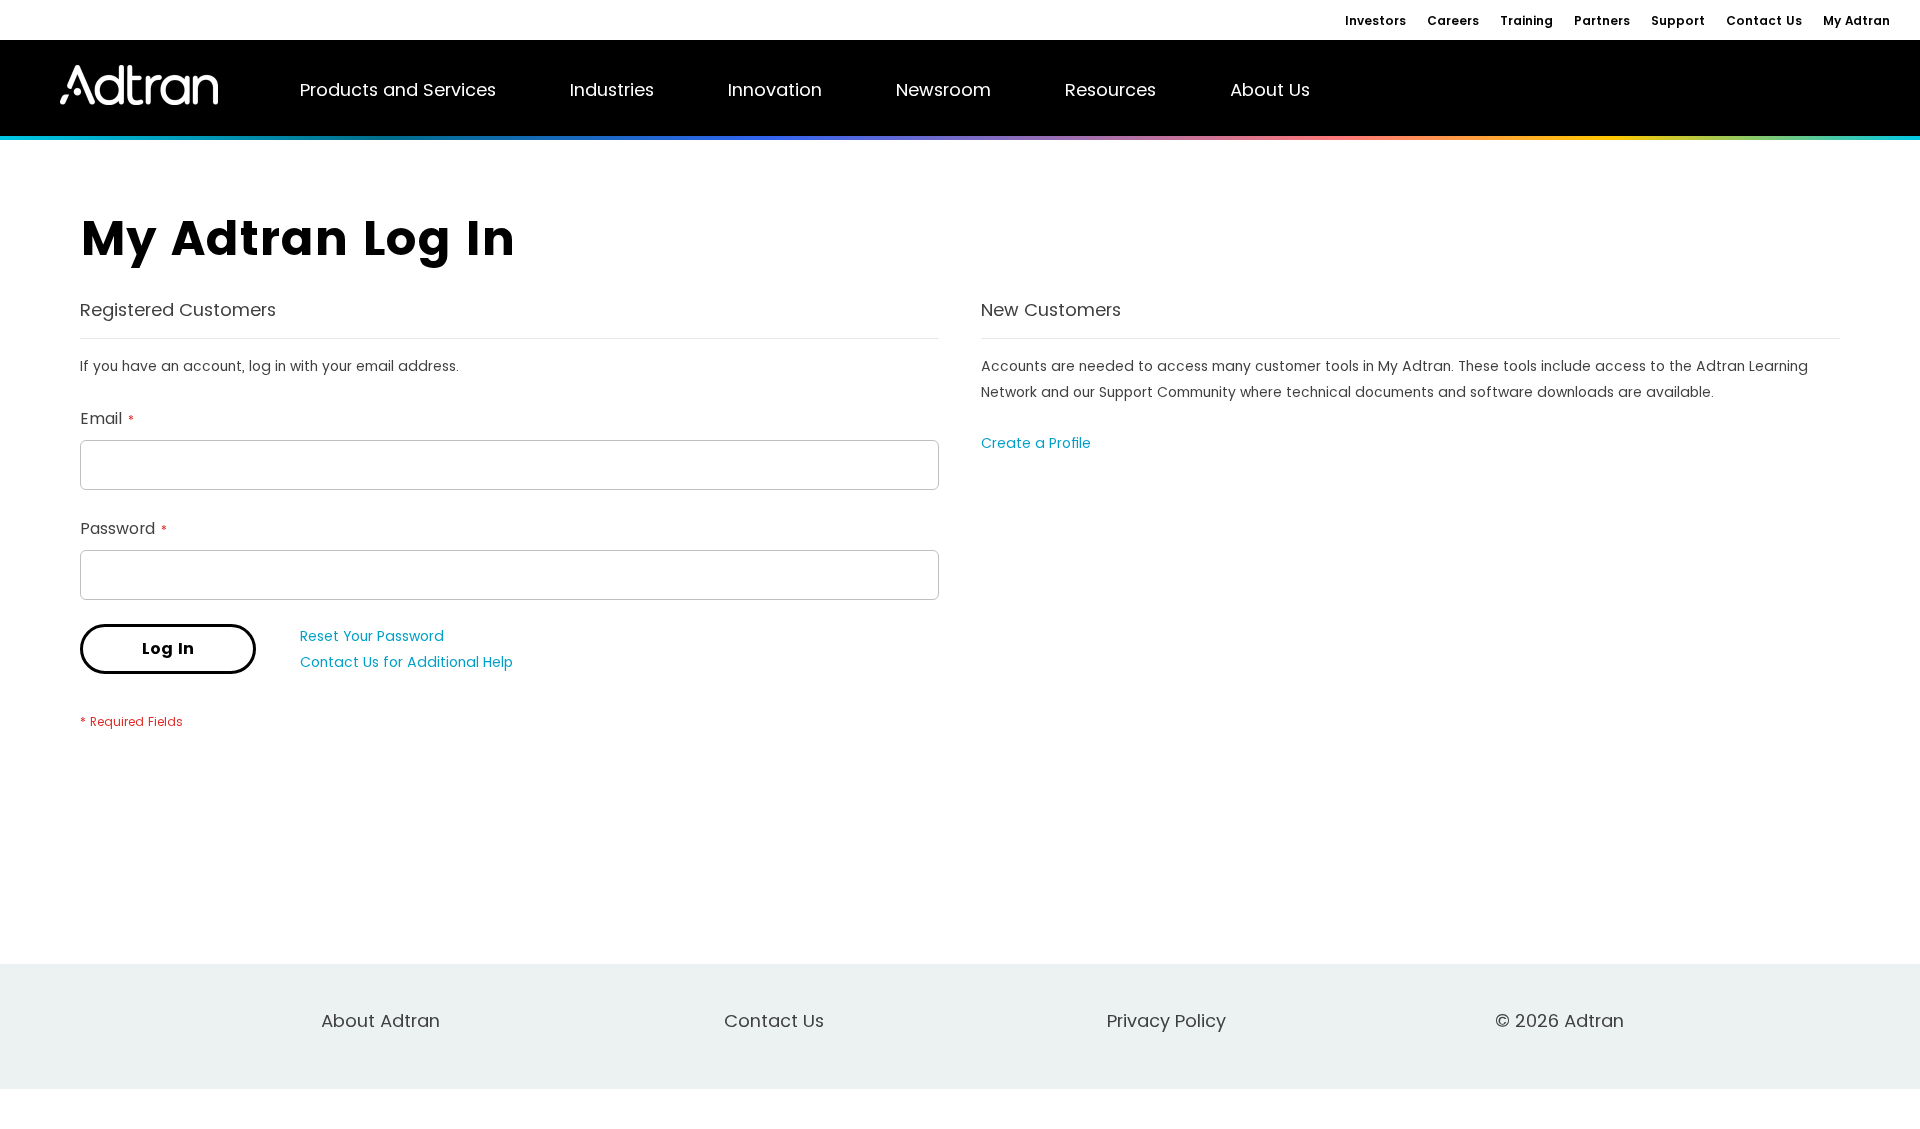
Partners (1602, 20)
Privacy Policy (1166, 1020)
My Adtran (1856, 20)
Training (1526, 20)
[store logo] (129, 85)
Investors (1375, 20)
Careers (1453, 20)
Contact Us (1764, 20)
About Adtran (380, 1020)
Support (1678, 20)
